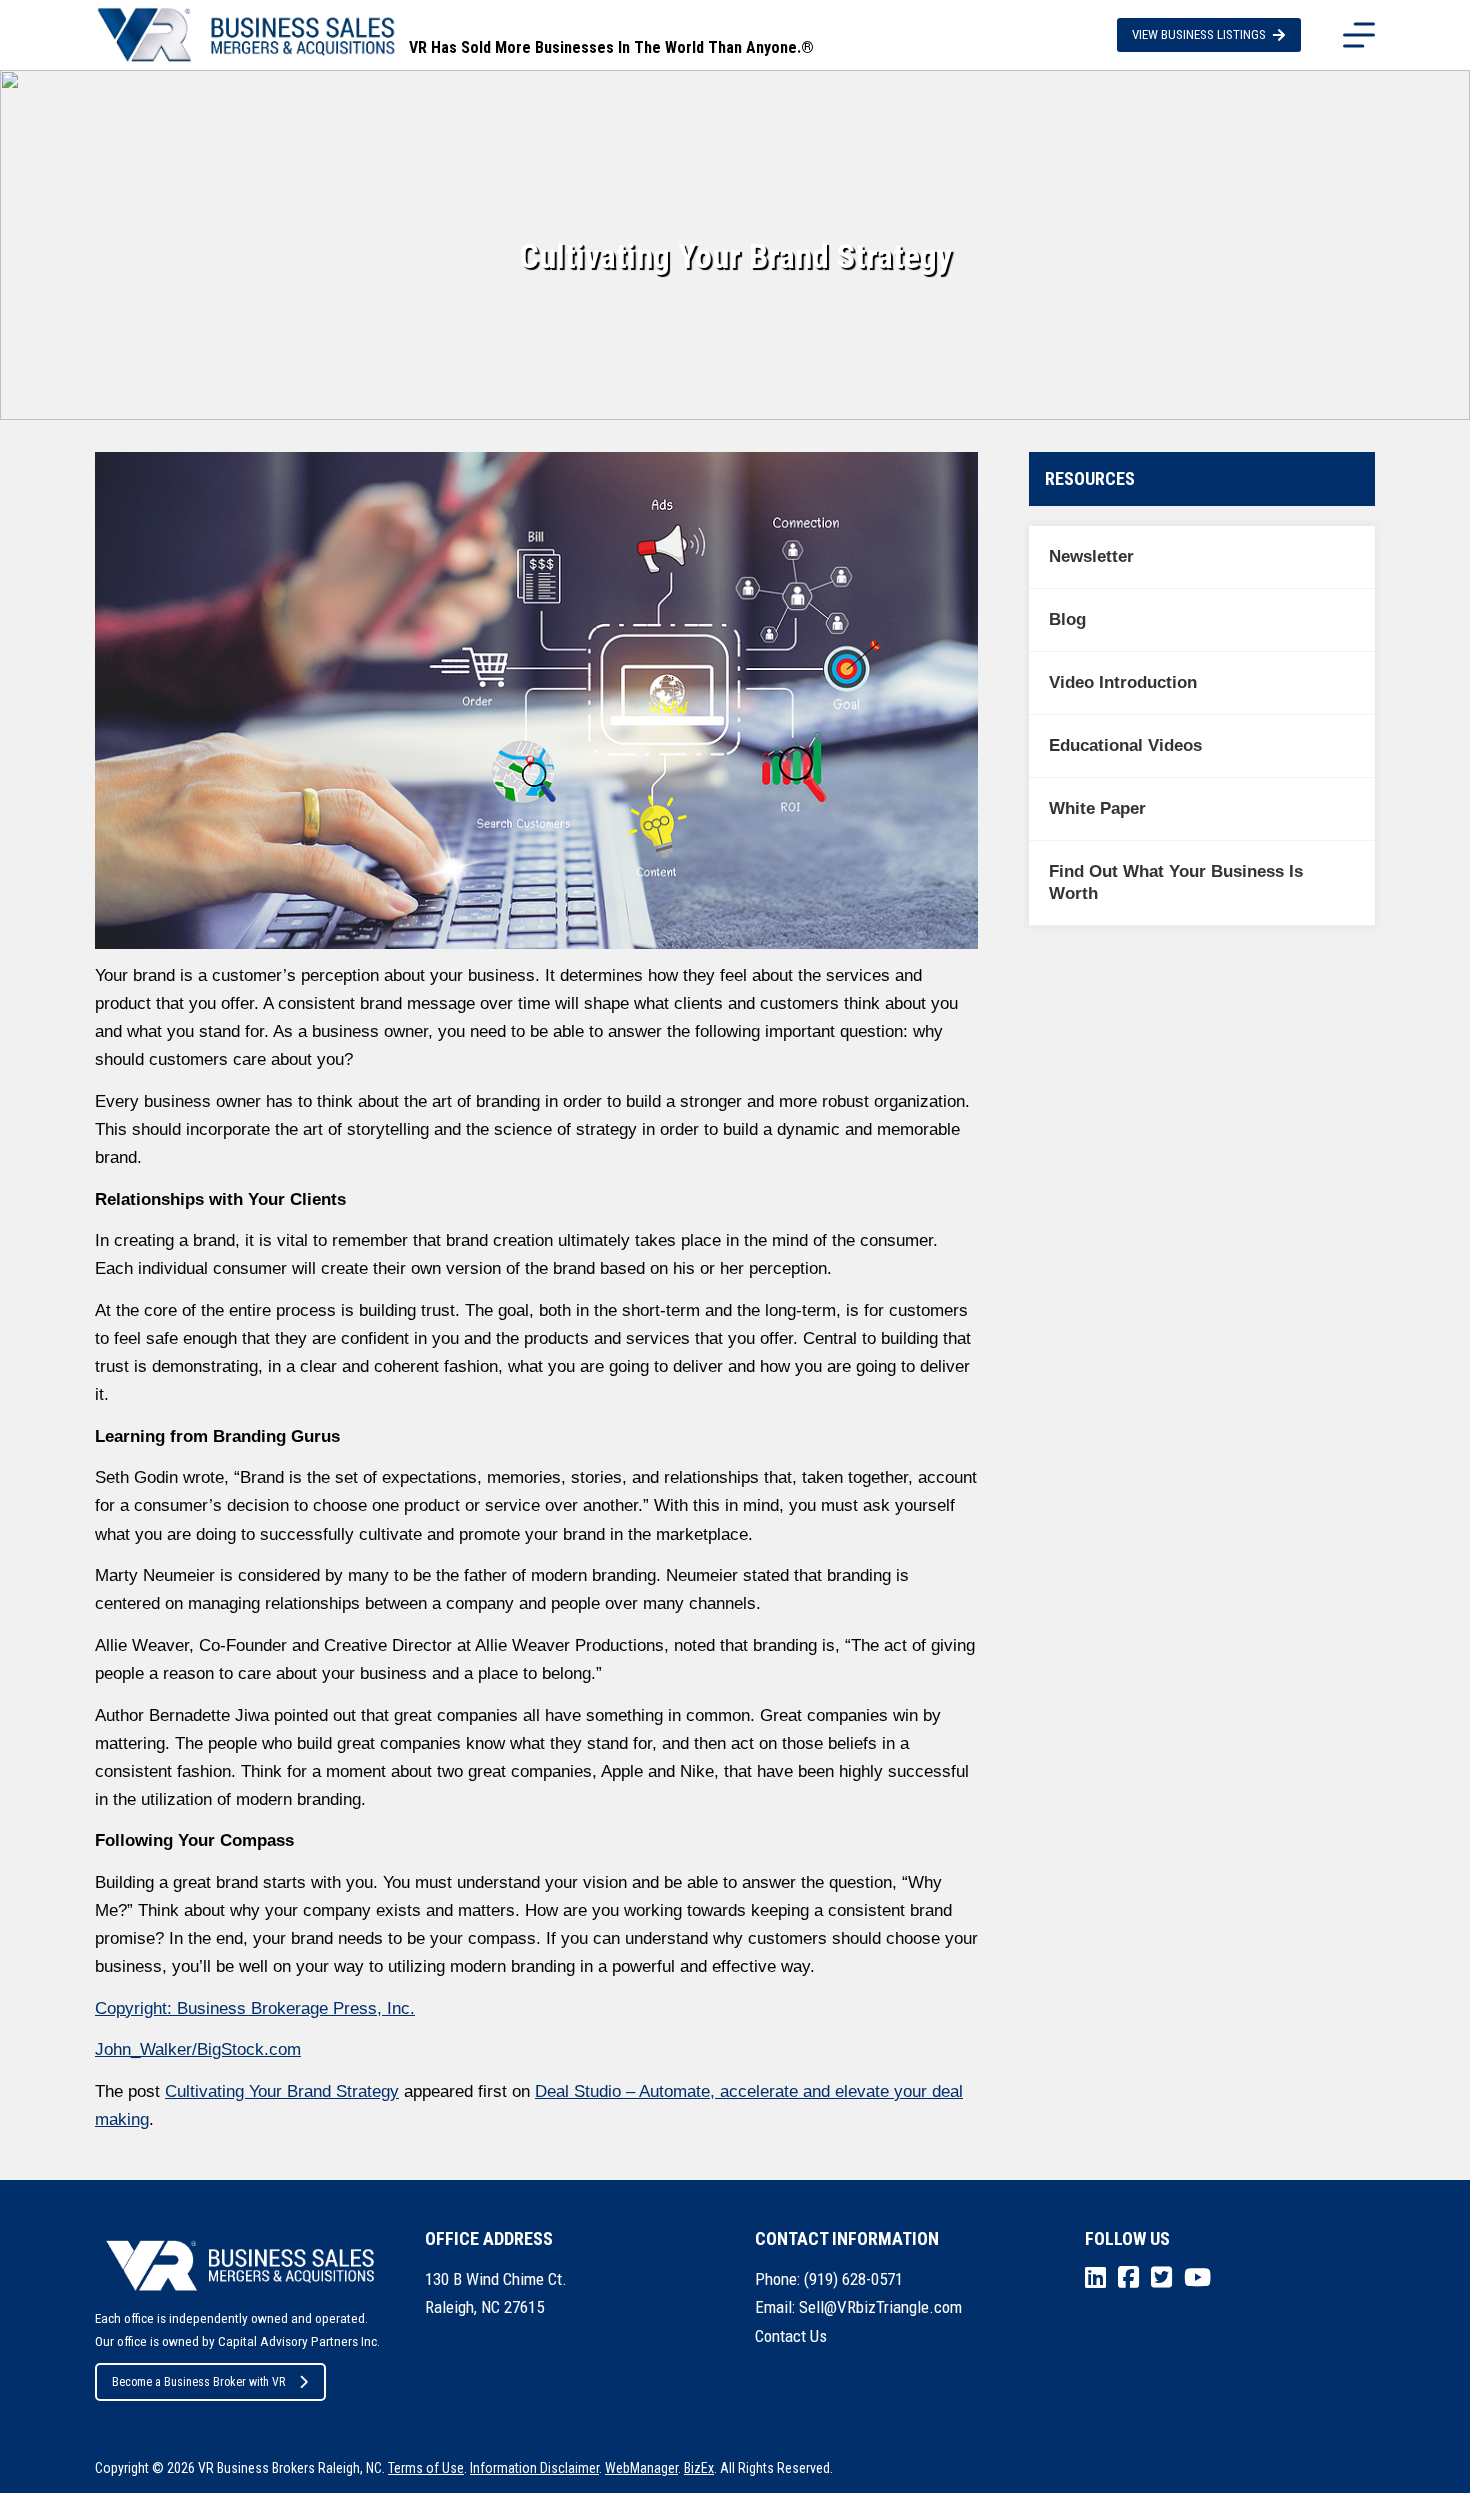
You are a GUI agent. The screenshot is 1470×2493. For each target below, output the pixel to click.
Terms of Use (426, 2468)
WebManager (641, 2468)
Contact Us (791, 2336)
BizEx (699, 2468)
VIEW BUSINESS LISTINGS (1199, 34)
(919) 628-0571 (853, 2279)
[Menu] (1359, 35)
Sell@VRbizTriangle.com (880, 2307)
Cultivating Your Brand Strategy (282, 2091)
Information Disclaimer (534, 2468)
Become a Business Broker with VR (198, 2382)
